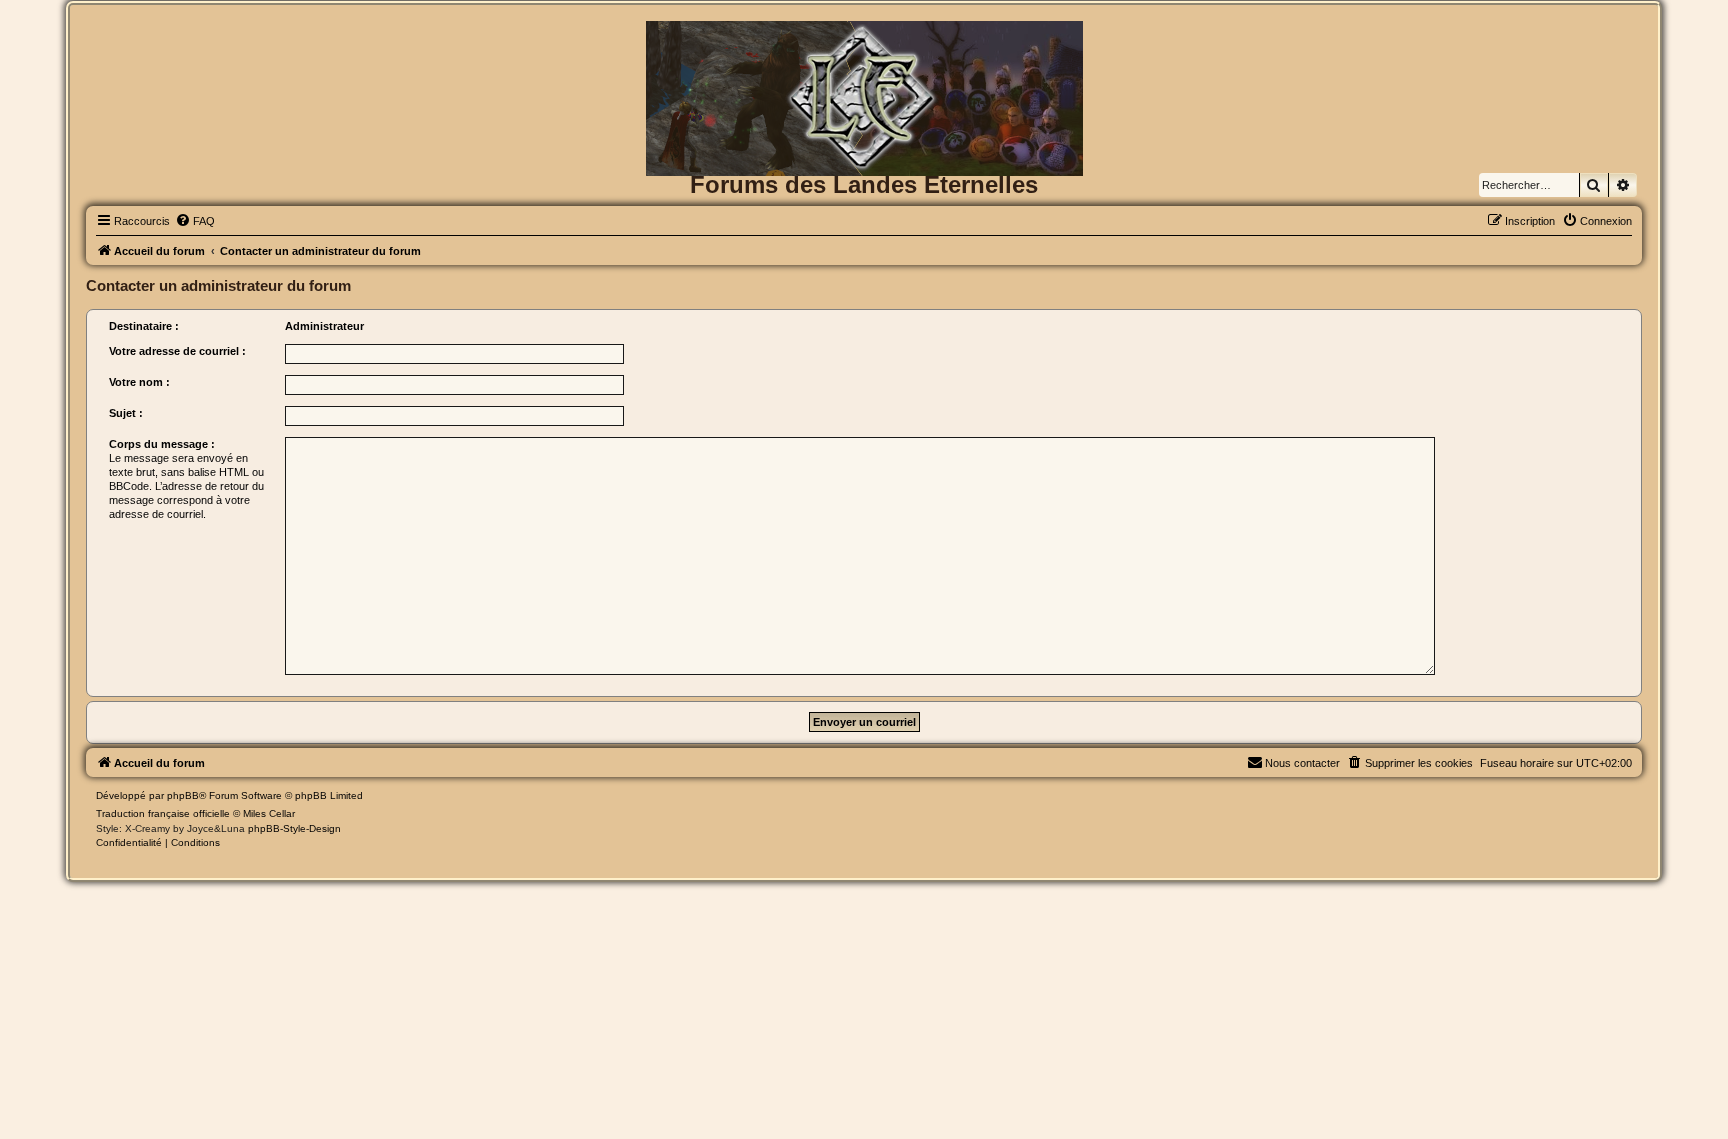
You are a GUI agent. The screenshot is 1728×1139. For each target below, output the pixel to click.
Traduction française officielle (163, 813)
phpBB (183, 795)
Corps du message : (162, 444)
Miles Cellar (269, 813)
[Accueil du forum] (863, 53)
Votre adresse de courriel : (177, 351)
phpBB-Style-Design (294, 828)
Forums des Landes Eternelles (864, 184)
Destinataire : (144, 326)
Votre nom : (139, 382)
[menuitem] (195, 221)
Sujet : (126, 413)
